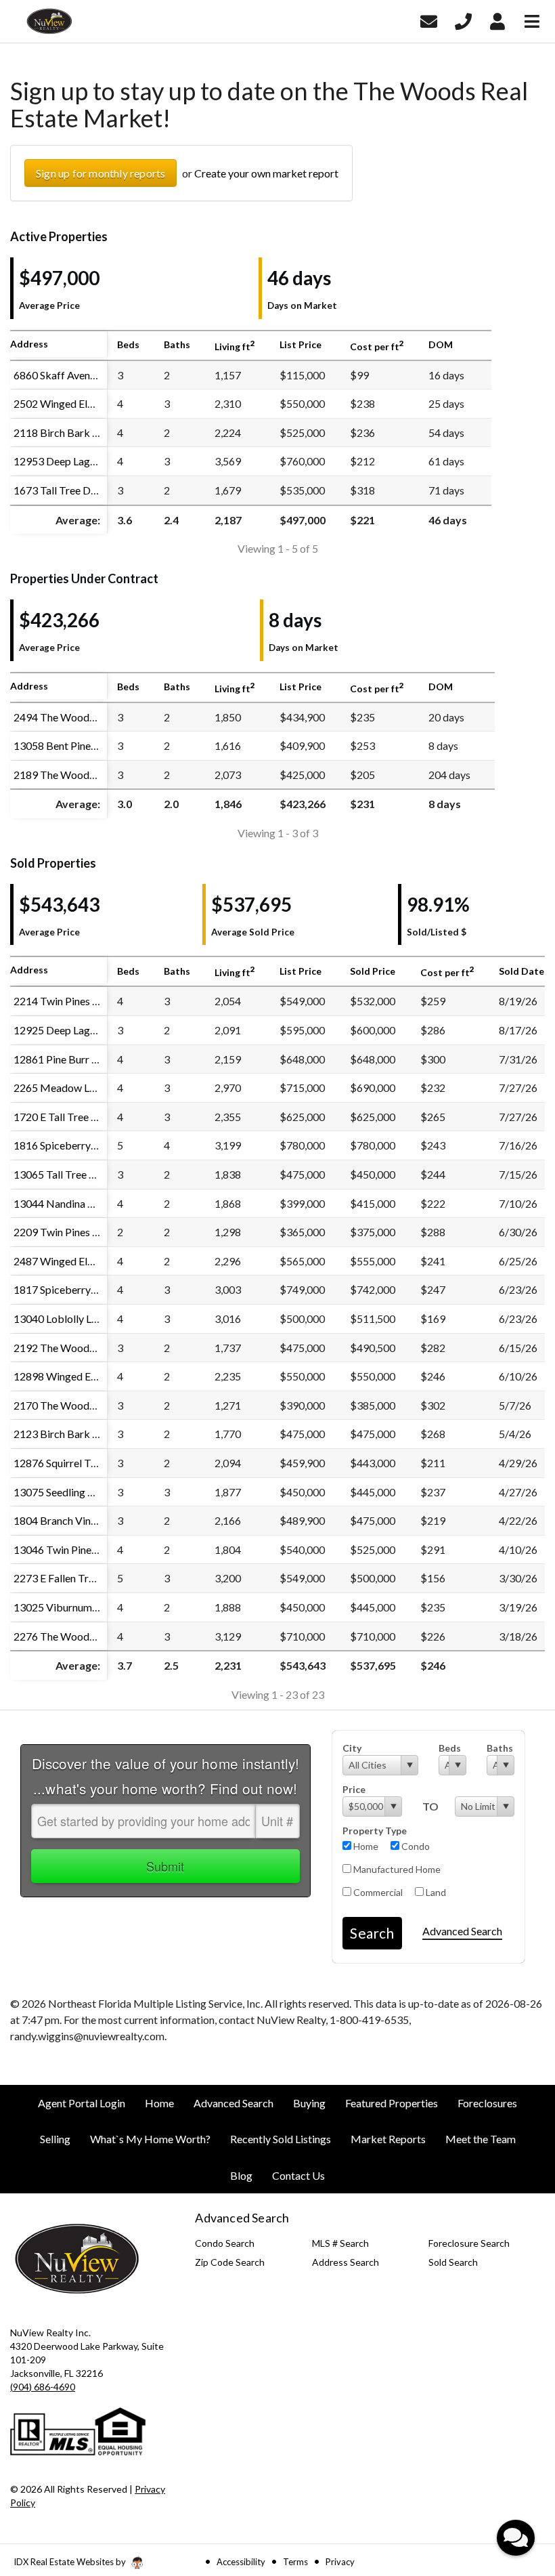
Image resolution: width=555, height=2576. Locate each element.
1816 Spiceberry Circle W (73, 1145)
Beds (450, 1748)
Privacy (340, 2562)
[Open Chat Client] (516, 2538)
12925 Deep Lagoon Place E (79, 1030)
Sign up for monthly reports (101, 173)
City (352, 1748)
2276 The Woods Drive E (72, 1636)
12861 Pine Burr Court (66, 1059)
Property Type (375, 1831)
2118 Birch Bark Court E (70, 432)
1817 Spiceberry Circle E (71, 1289)
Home (365, 1846)
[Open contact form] (429, 20)
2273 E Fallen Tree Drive (70, 1578)
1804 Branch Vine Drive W (75, 1520)
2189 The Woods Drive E (72, 775)
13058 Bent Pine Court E (71, 745)
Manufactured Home (396, 1869)
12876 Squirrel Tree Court (74, 1463)
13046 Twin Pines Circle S (73, 1549)
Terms (295, 2562)
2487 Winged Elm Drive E (73, 1261)
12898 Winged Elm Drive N (77, 1376)
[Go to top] (518, 2489)
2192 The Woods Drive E (72, 1348)
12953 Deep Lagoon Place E (79, 461)
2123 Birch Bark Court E (70, 1434)
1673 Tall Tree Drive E (65, 490)
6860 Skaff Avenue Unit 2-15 (81, 375)
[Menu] (532, 20)
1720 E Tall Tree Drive (65, 1117)
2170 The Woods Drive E (72, 1405)
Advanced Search (462, 1931)
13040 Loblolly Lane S (64, 1318)
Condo (415, 1846)
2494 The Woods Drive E (72, 717)
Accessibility (241, 2562)
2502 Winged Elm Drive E (73, 403)
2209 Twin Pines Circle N (72, 1232)
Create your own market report (266, 173)
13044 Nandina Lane (61, 1203)
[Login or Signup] (497, 20)
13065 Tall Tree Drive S (68, 1174)
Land (435, 1892)
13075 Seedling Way (61, 1492)
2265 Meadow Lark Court (74, 1088)
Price (354, 1789)
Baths (500, 1748)
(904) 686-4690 (43, 2387)
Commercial (377, 1892)
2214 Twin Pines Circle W (73, 1001)
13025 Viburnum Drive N (72, 1607)
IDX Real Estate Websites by (71, 2562)
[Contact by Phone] (463, 20)
